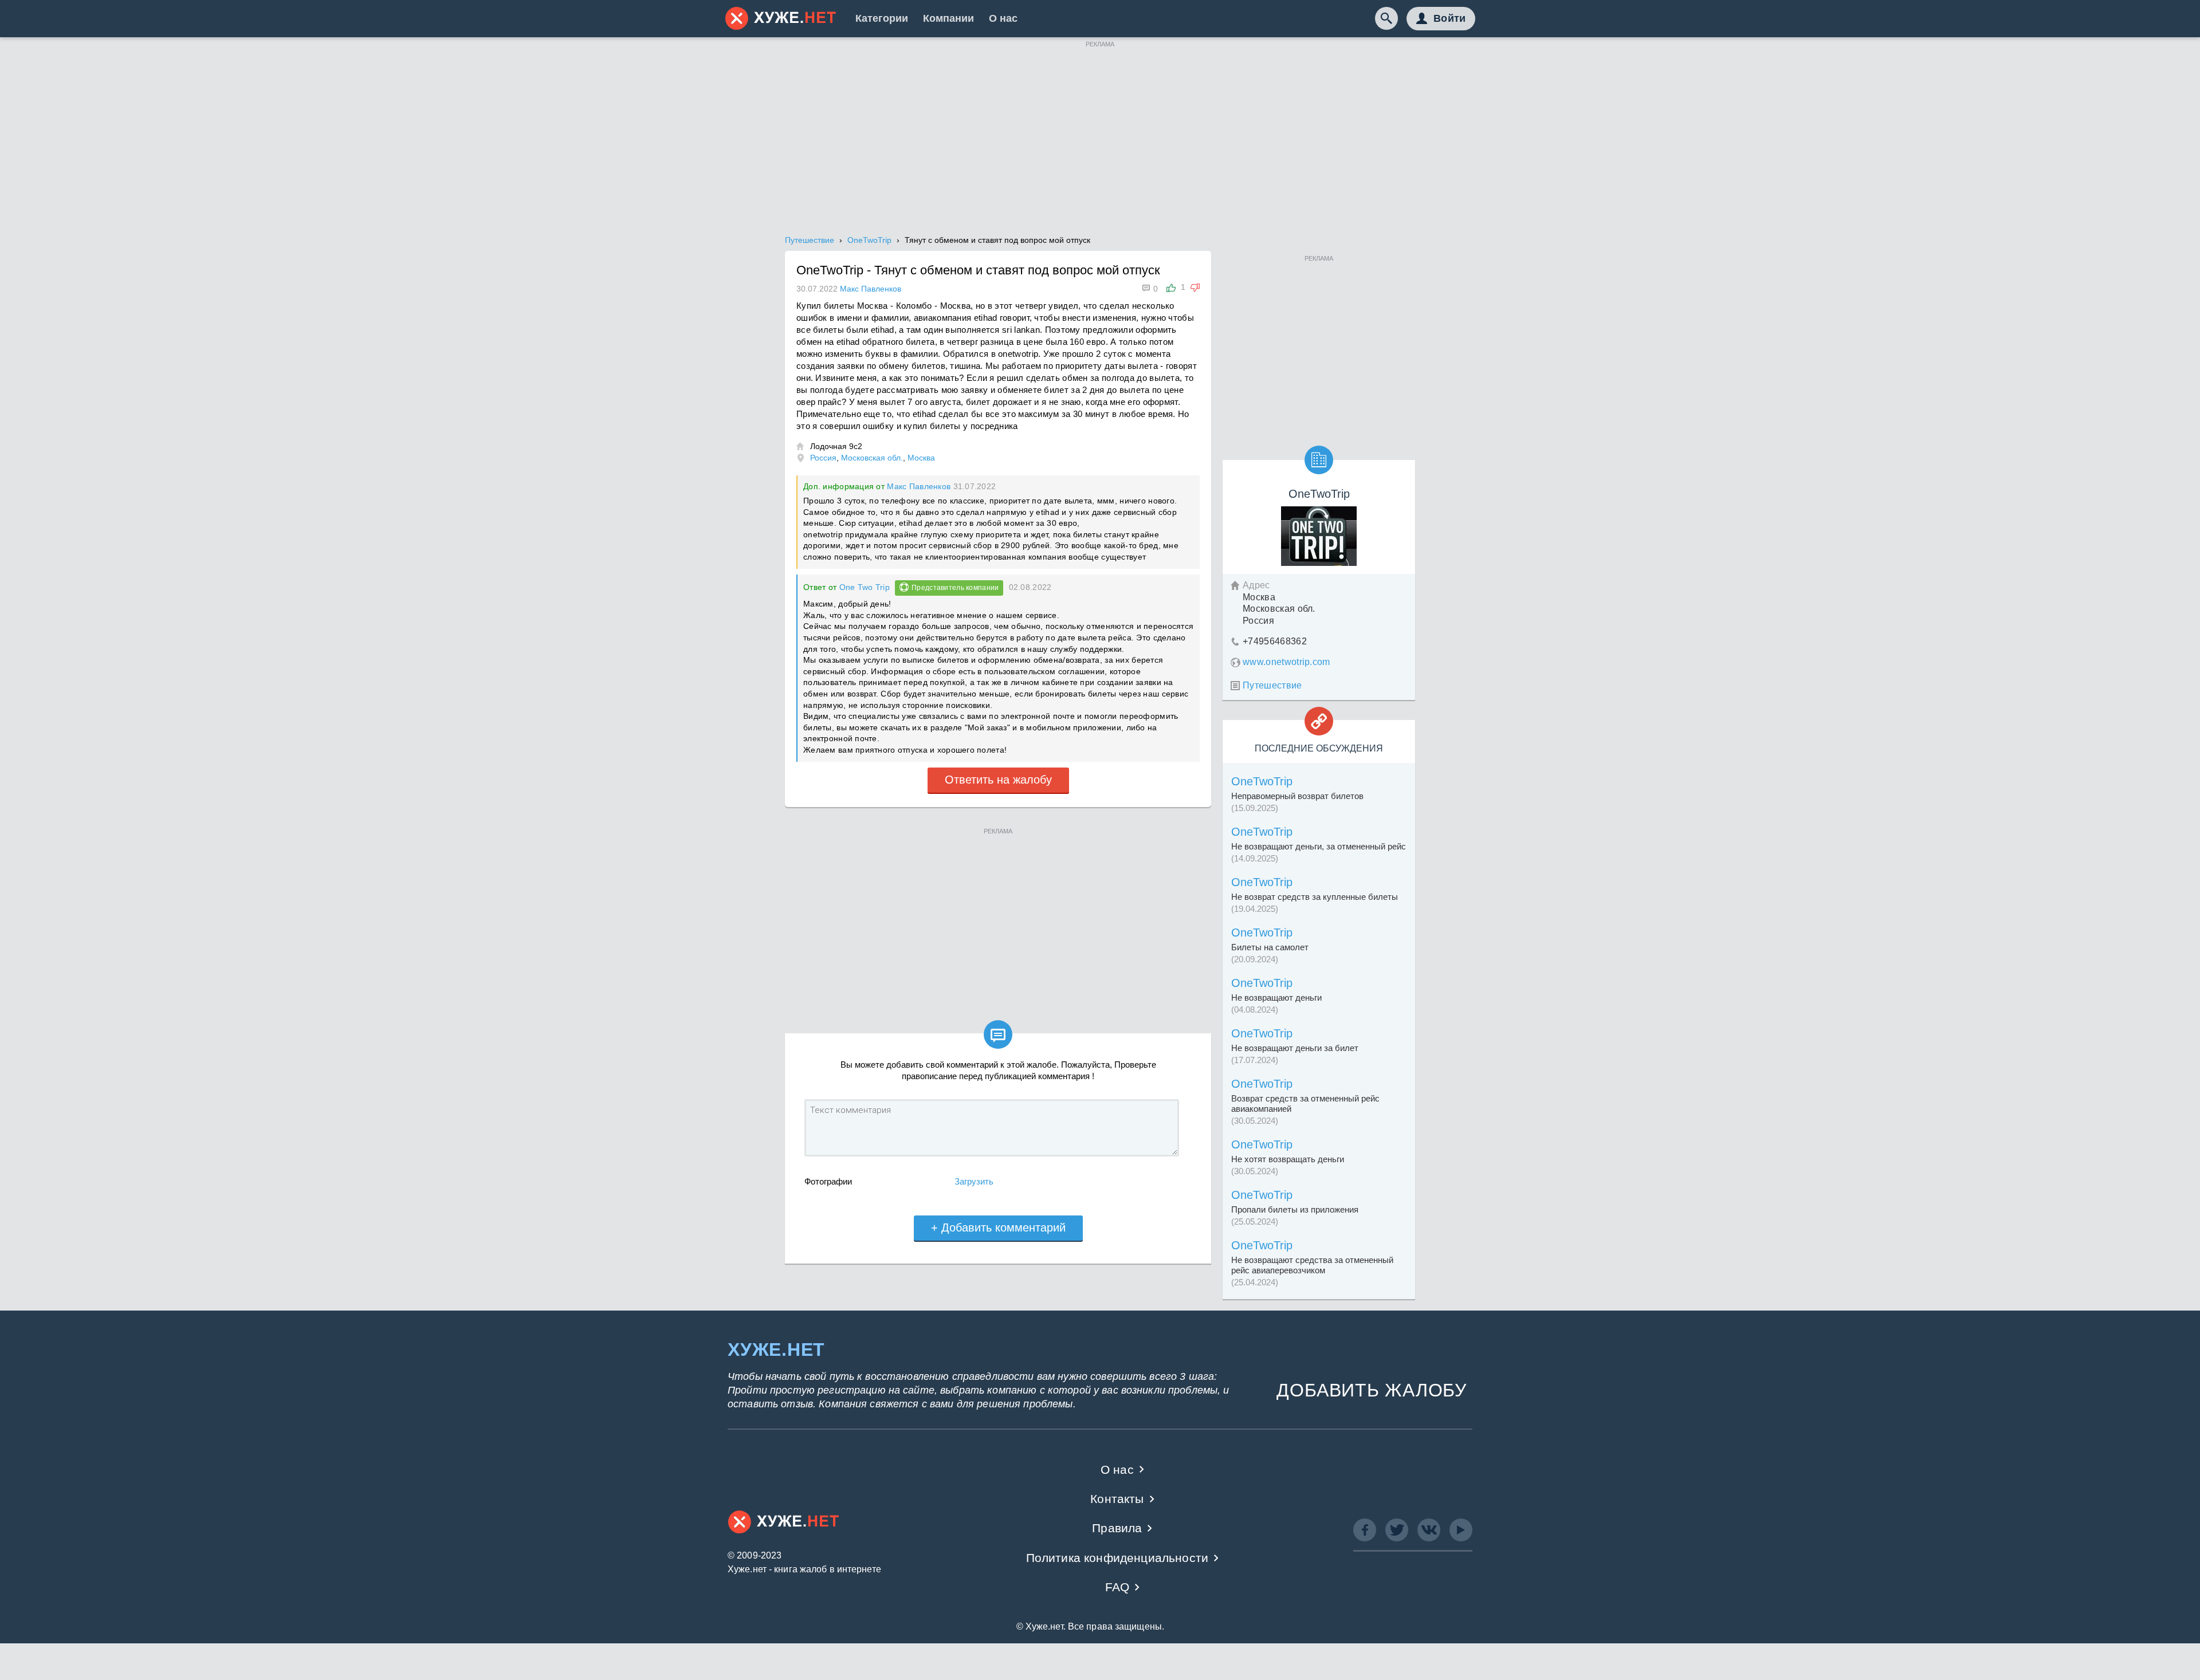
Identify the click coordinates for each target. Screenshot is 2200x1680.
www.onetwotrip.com (1286, 662)
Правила (1117, 1528)
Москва (921, 458)
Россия (823, 458)
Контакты (1117, 1499)
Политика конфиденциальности (1117, 1558)
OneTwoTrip (1262, 781)
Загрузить (974, 1181)
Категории (882, 18)
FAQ (1117, 1587)
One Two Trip (865, 587)
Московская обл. (872, 458)
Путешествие (1272, 685)
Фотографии (828, 1181)
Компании (948, 18)
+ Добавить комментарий (998, 1227)
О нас (1003, 18)
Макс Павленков (919, 486)
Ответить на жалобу (998, 780)
